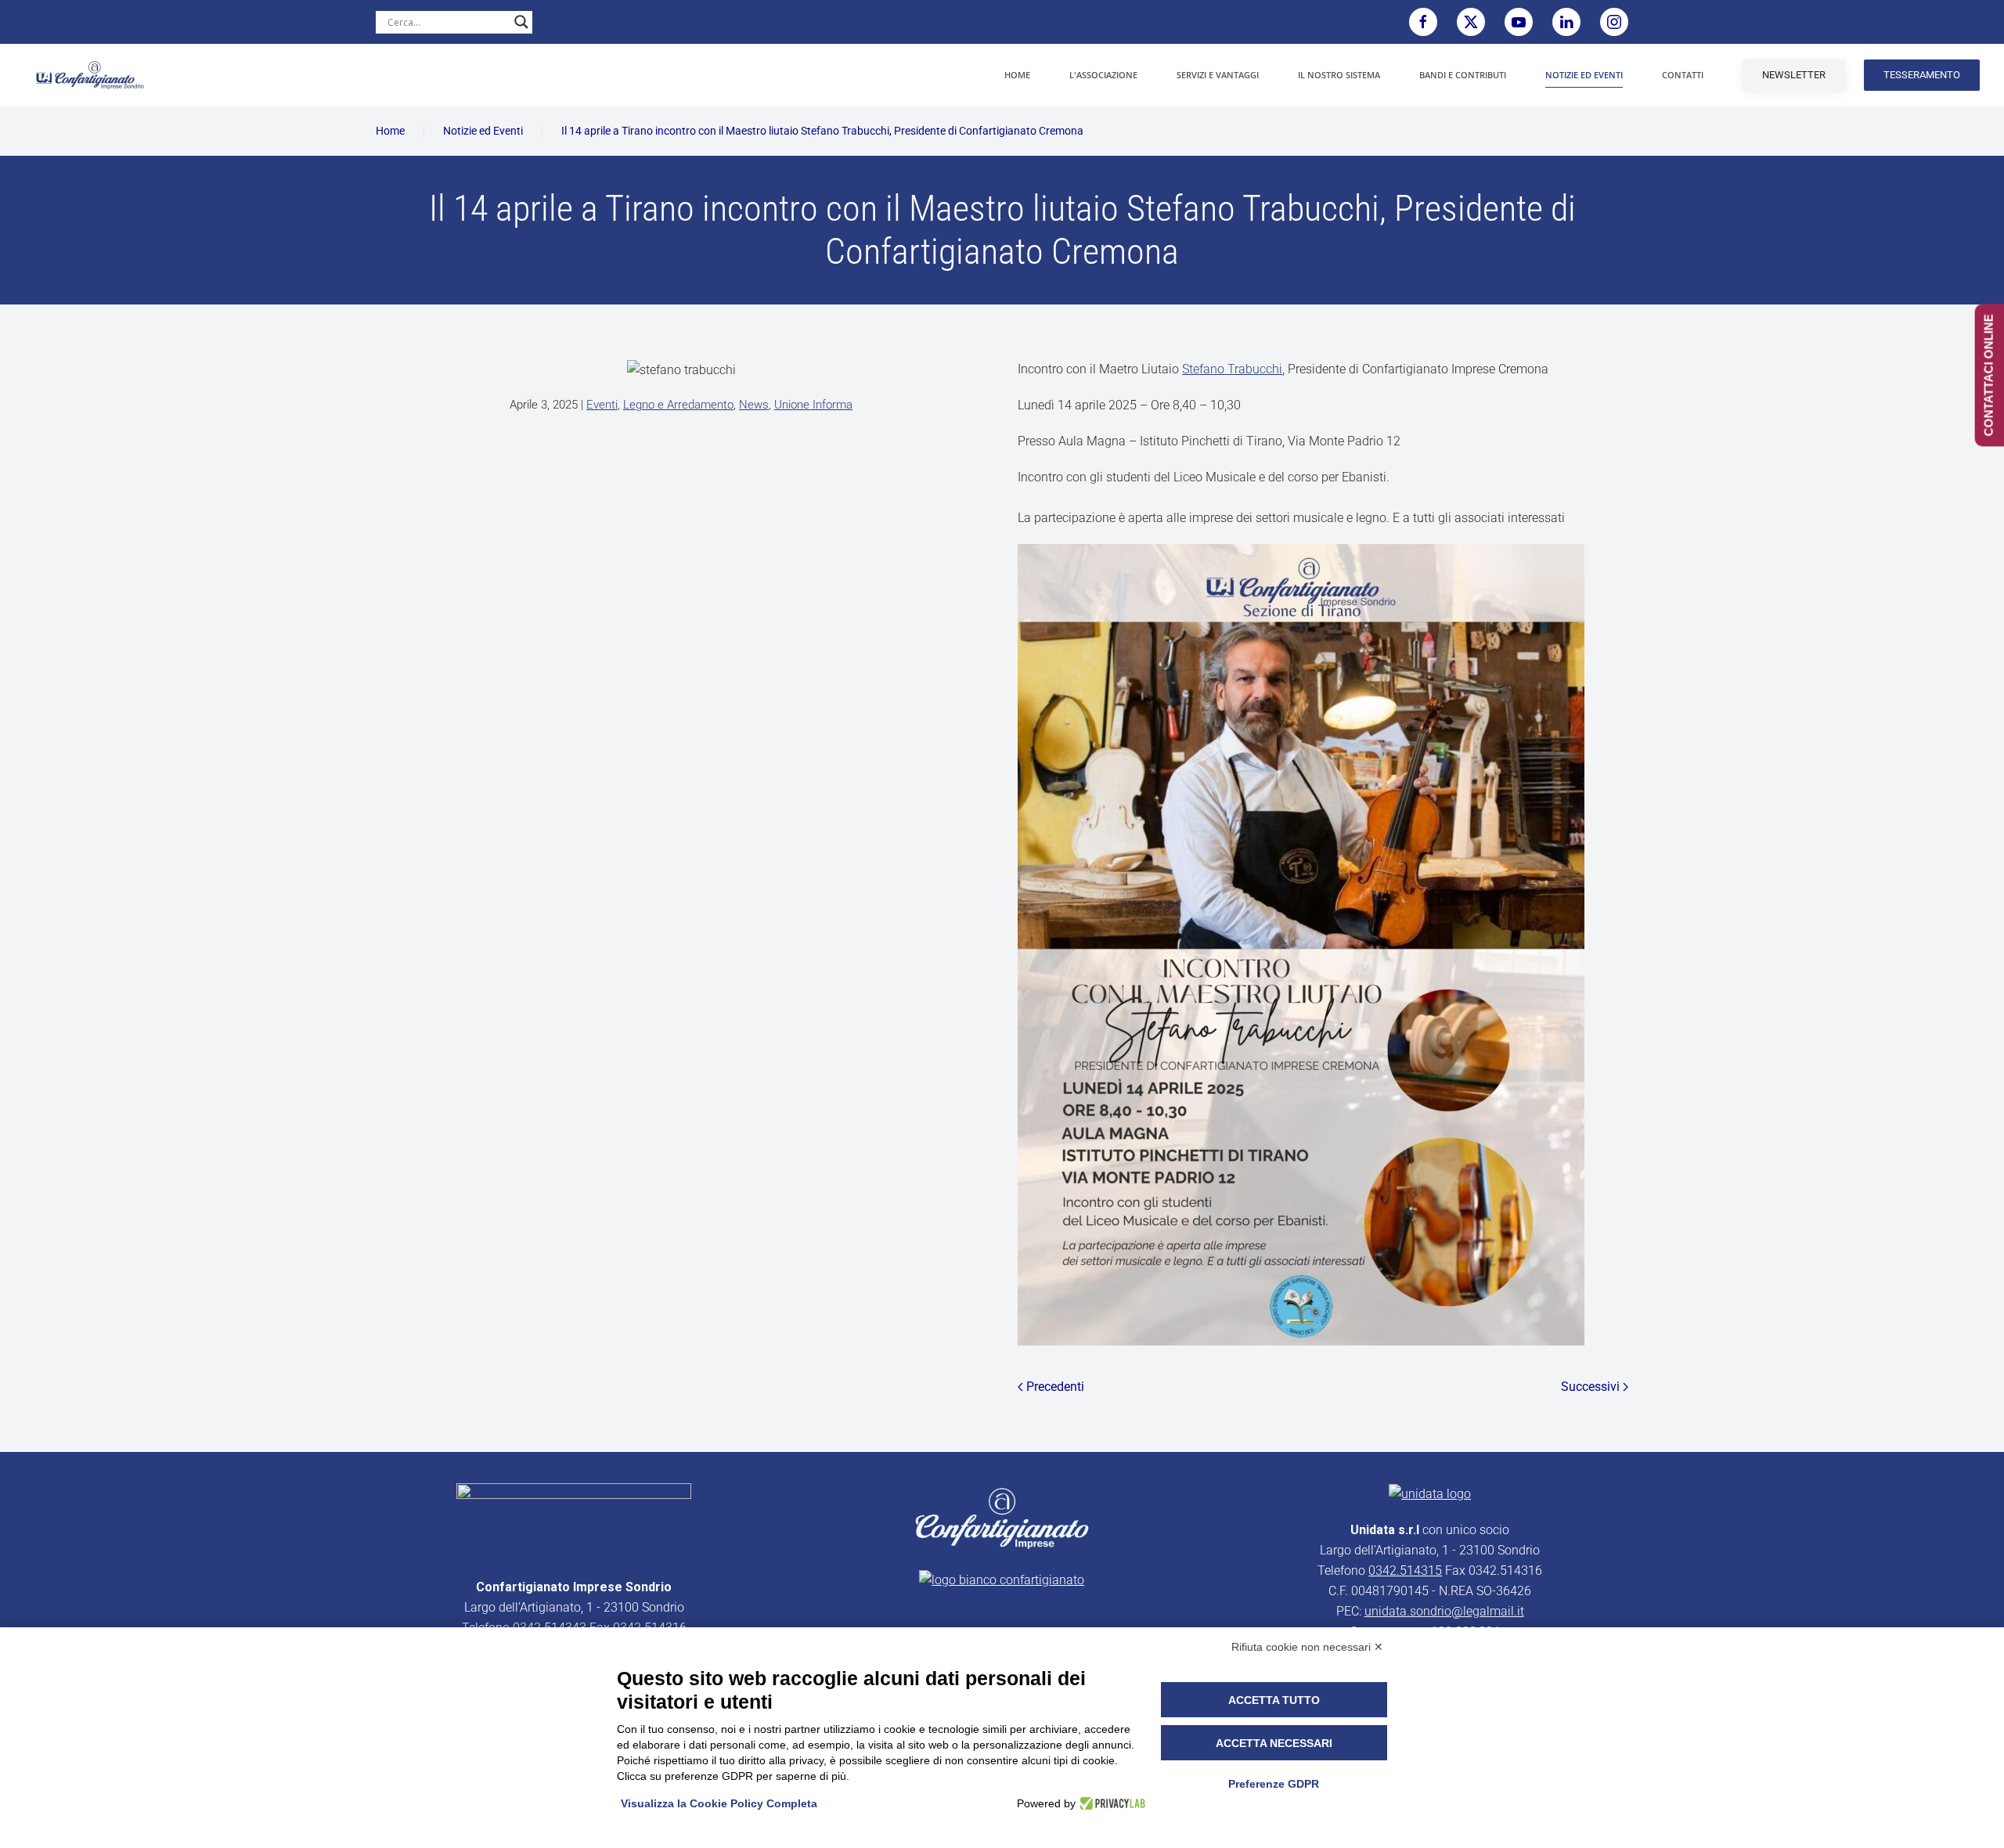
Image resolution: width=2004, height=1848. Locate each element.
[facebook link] (1423, 22)
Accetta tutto (1274, 1700)
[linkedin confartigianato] (1566, 22)
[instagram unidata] (1614, 22)
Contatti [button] (1683, 75)
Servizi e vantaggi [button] (1218, 75)
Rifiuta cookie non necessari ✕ (1307, 1647)
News (754, 405)
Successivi (1590, 1387)
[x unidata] (1471, 22)
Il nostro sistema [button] (1339, 75)
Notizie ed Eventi (483, 131)
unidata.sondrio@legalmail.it (1444, 1611)
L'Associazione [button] (1103, 75)
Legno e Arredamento (678, 405)
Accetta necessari (1274, 1743)
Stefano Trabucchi (1232, 369)
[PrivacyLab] (1110, 1803)
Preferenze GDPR (1274, 1784)
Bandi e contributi (1463, 75)
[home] (574, 1521)
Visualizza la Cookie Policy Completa (719, 1803)
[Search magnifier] (521, 22)
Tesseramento (1922, 75)
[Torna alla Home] (90, 75)
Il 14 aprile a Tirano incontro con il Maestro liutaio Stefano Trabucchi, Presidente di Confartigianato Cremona (822, 131)
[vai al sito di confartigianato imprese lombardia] (1002, 1517)
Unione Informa (813, 405)
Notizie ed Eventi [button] (1584, 75)
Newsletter (1794, 75)
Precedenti (1055, 1387)
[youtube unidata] (1519, 22)
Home (1017, 75)
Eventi (602, 405)
